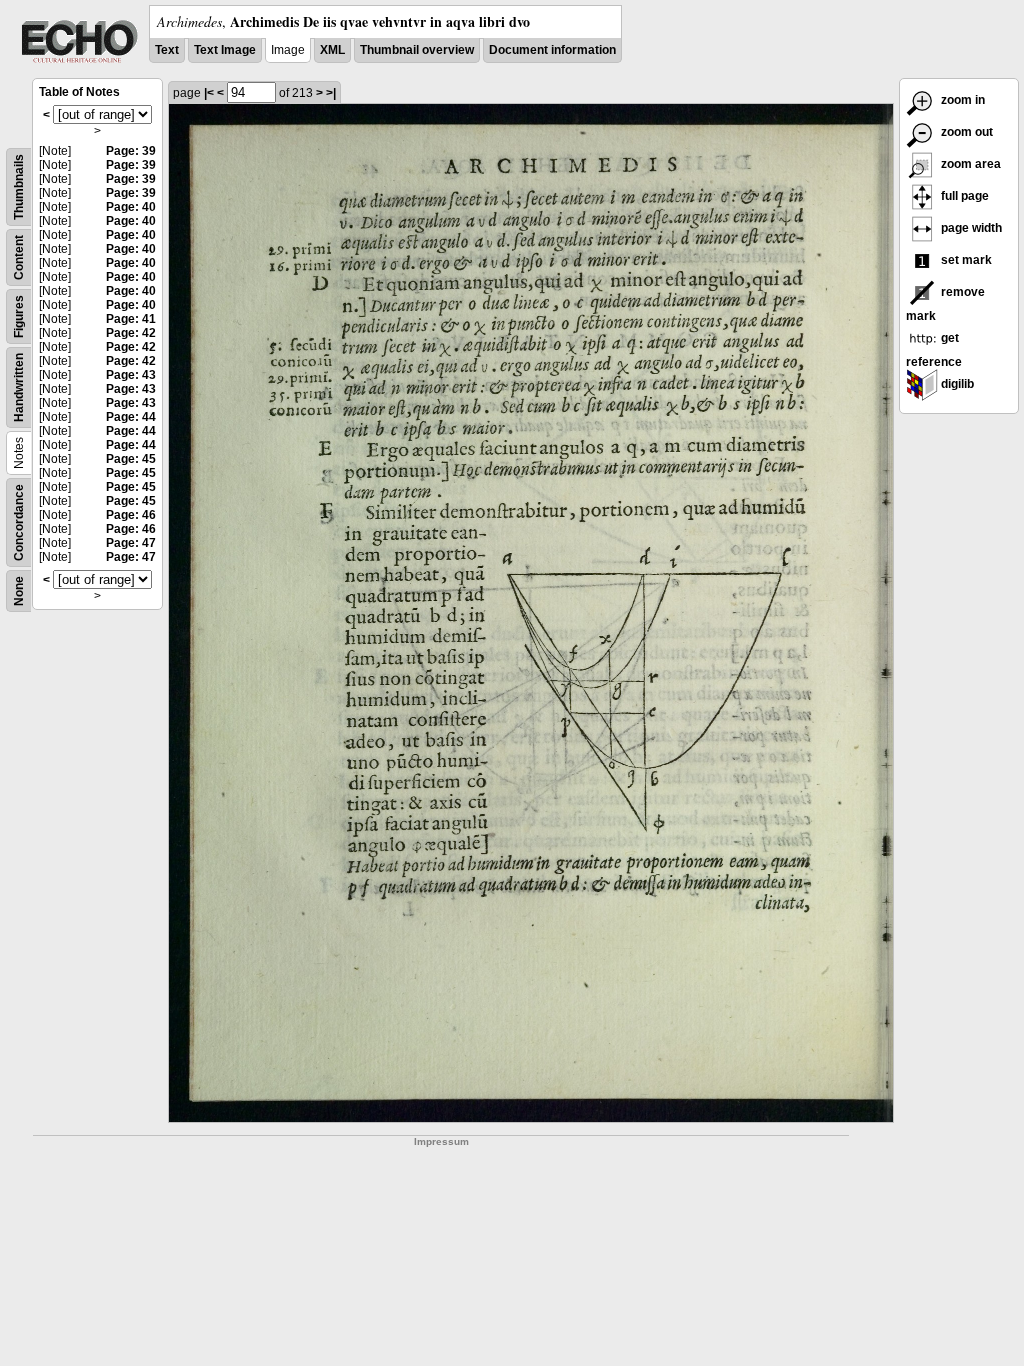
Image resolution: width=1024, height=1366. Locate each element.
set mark (965, 260)
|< (209, 93)
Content (19, 257)
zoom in (961, 100)
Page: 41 (131, 319)
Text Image (225, 50)
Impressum (441, 1141)
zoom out (965, 132)
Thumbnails (19, 187)
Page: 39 (131, 151)
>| (331, 93)
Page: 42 (131, 333)
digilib (956, 384)
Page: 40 (131, 207)
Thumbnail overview (417, 50)
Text (167, 50)
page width (970, 228)
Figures (19, 316)
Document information (552, 50)
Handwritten (19, 387)
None (19, 591)
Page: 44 (131, 417)
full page (963, 196)
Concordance (19, 522)
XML (332, 50)
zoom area (969, 164)
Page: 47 (131, 543)
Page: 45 (131, 459)
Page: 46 (131, 515)
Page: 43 (131, 375)
